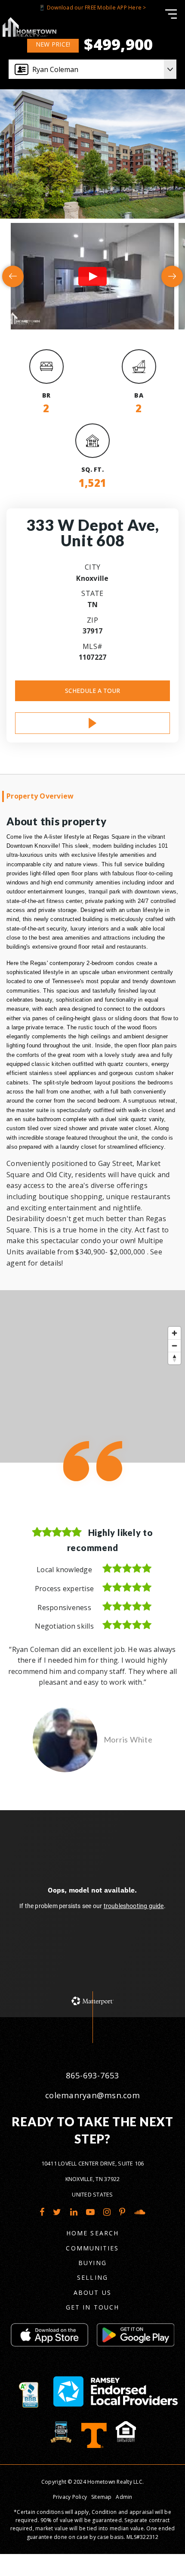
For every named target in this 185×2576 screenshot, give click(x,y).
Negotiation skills (64, 1626)
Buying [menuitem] (92, 2263)
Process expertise (64, 1589)
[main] (92, 1009)
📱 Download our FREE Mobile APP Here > (92, 8)
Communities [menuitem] (92, 2248)
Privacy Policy (70, 2497)
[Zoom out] (174, 1346)
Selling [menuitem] (92, 2277)
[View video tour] (92, 723)
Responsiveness (64, 1608)
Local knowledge (64, 1570)
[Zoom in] (174, 1333)
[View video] (92, 276)
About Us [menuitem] (92, 2292)
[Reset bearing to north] (174, 1358)
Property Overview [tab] (40, 796)
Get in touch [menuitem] (92, 2307)
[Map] (92, 1376)
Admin (124, 2497)
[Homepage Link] (29, 26)
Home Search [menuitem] (92, 2233)
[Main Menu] (171, 14)
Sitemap (102, 2497)
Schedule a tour (92, 691)
